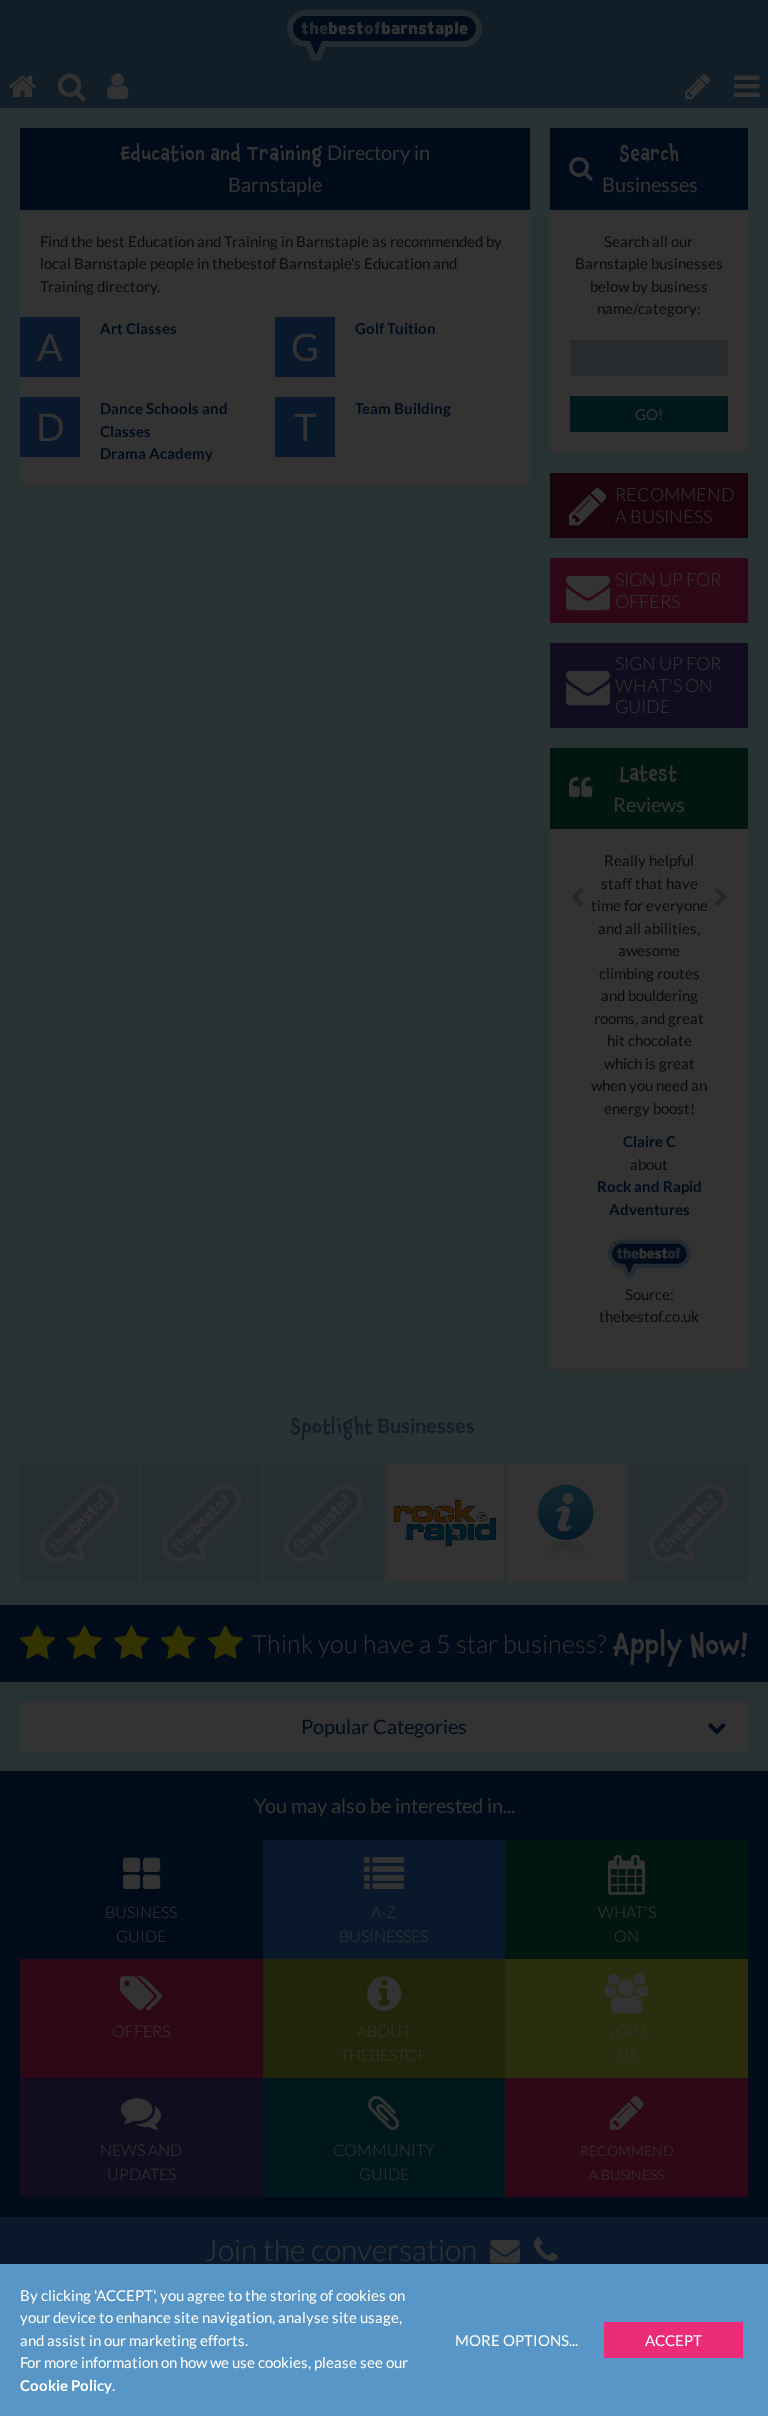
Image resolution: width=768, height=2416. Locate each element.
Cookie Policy (66, 2385)
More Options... (516, 2340)
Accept (673, 2340)
